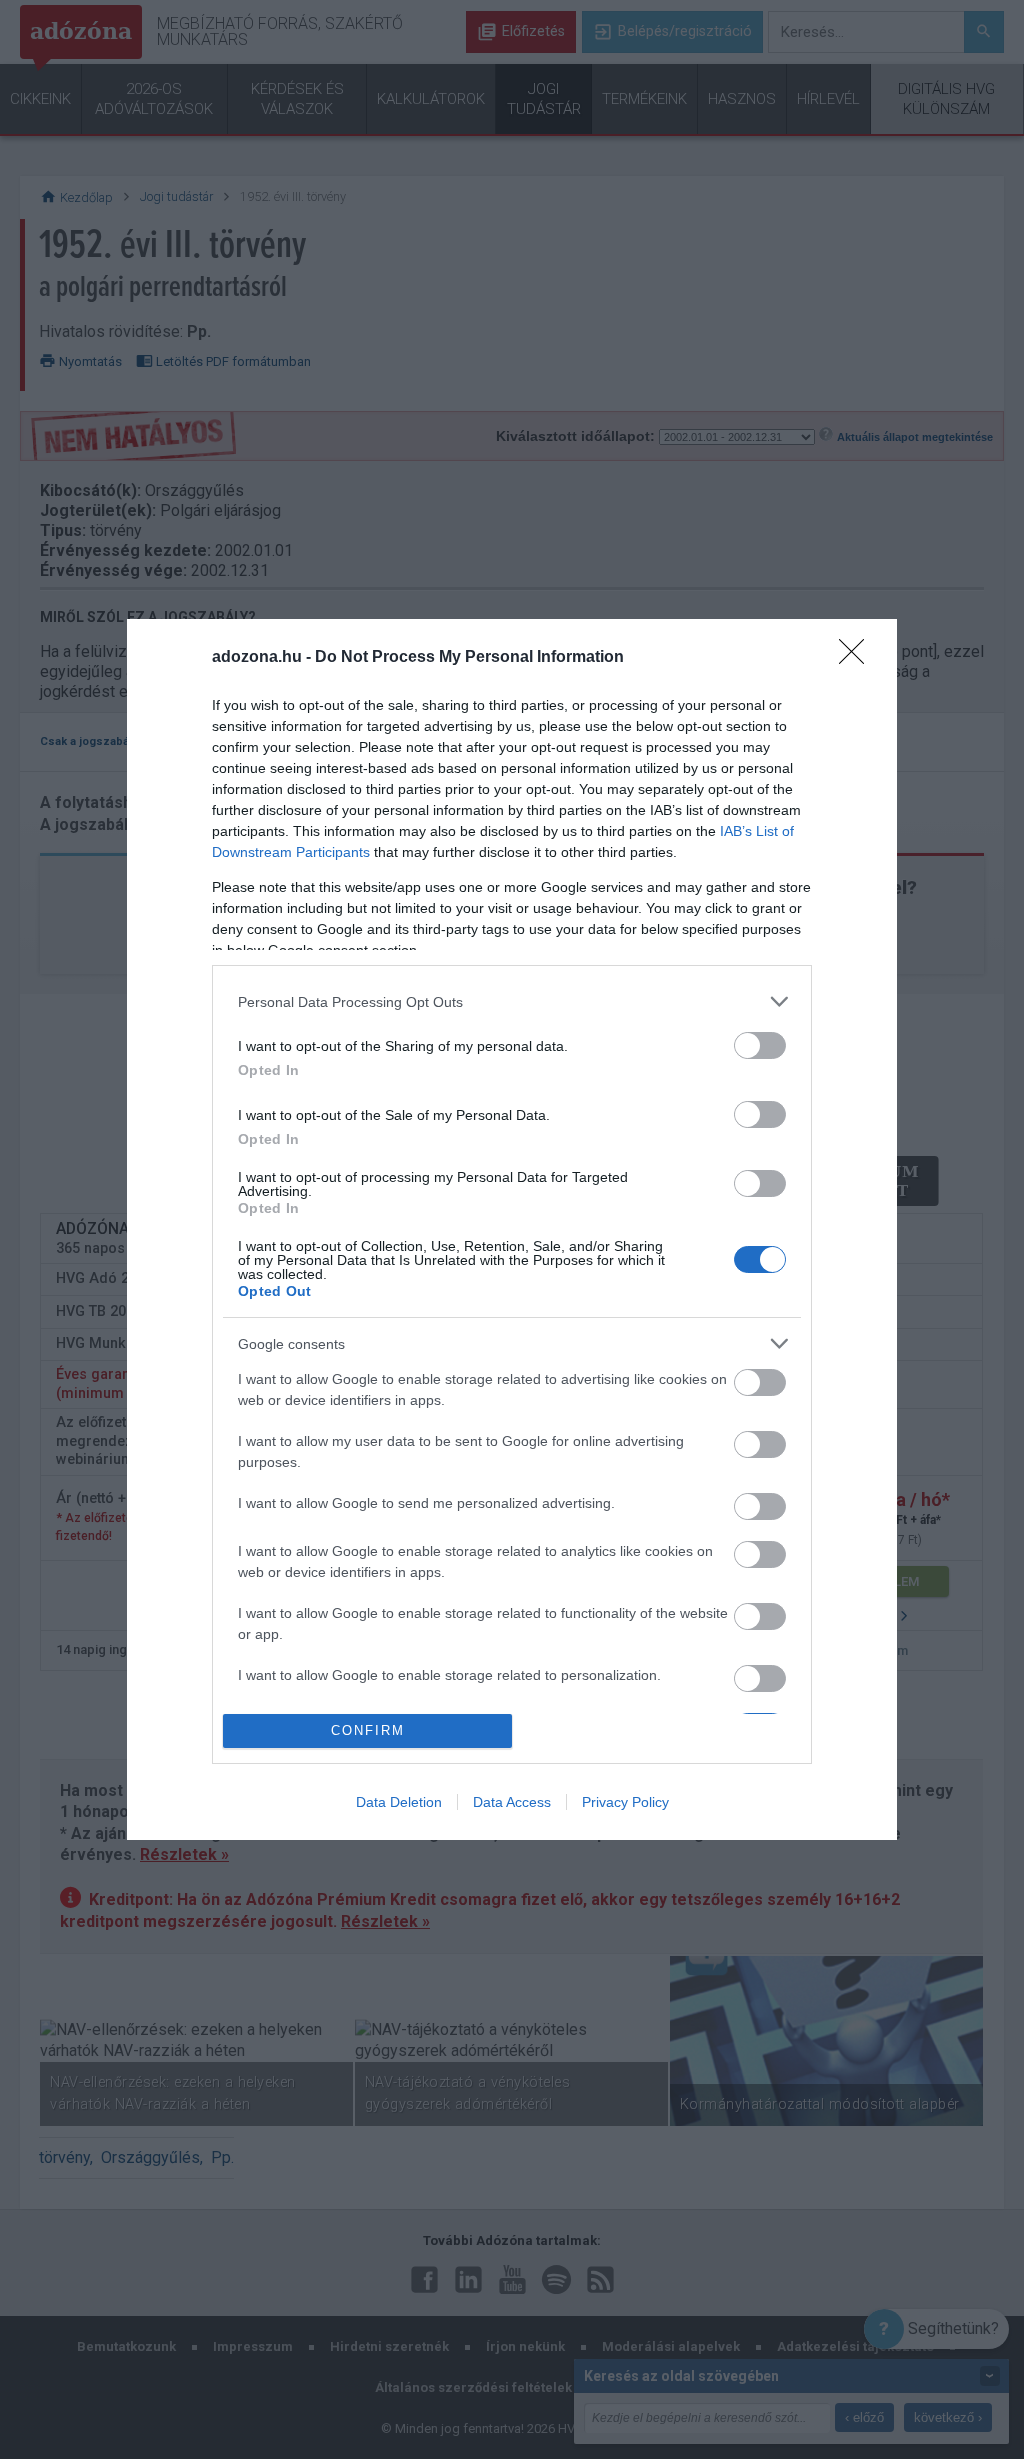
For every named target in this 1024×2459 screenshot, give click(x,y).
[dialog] (512, 1229)
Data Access (512, 1802)
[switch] (760, 1045)
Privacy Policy (625, 1802)
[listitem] (512, 1001)
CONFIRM (368, 1730)
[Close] (858, 658)
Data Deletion (399, 1802)
